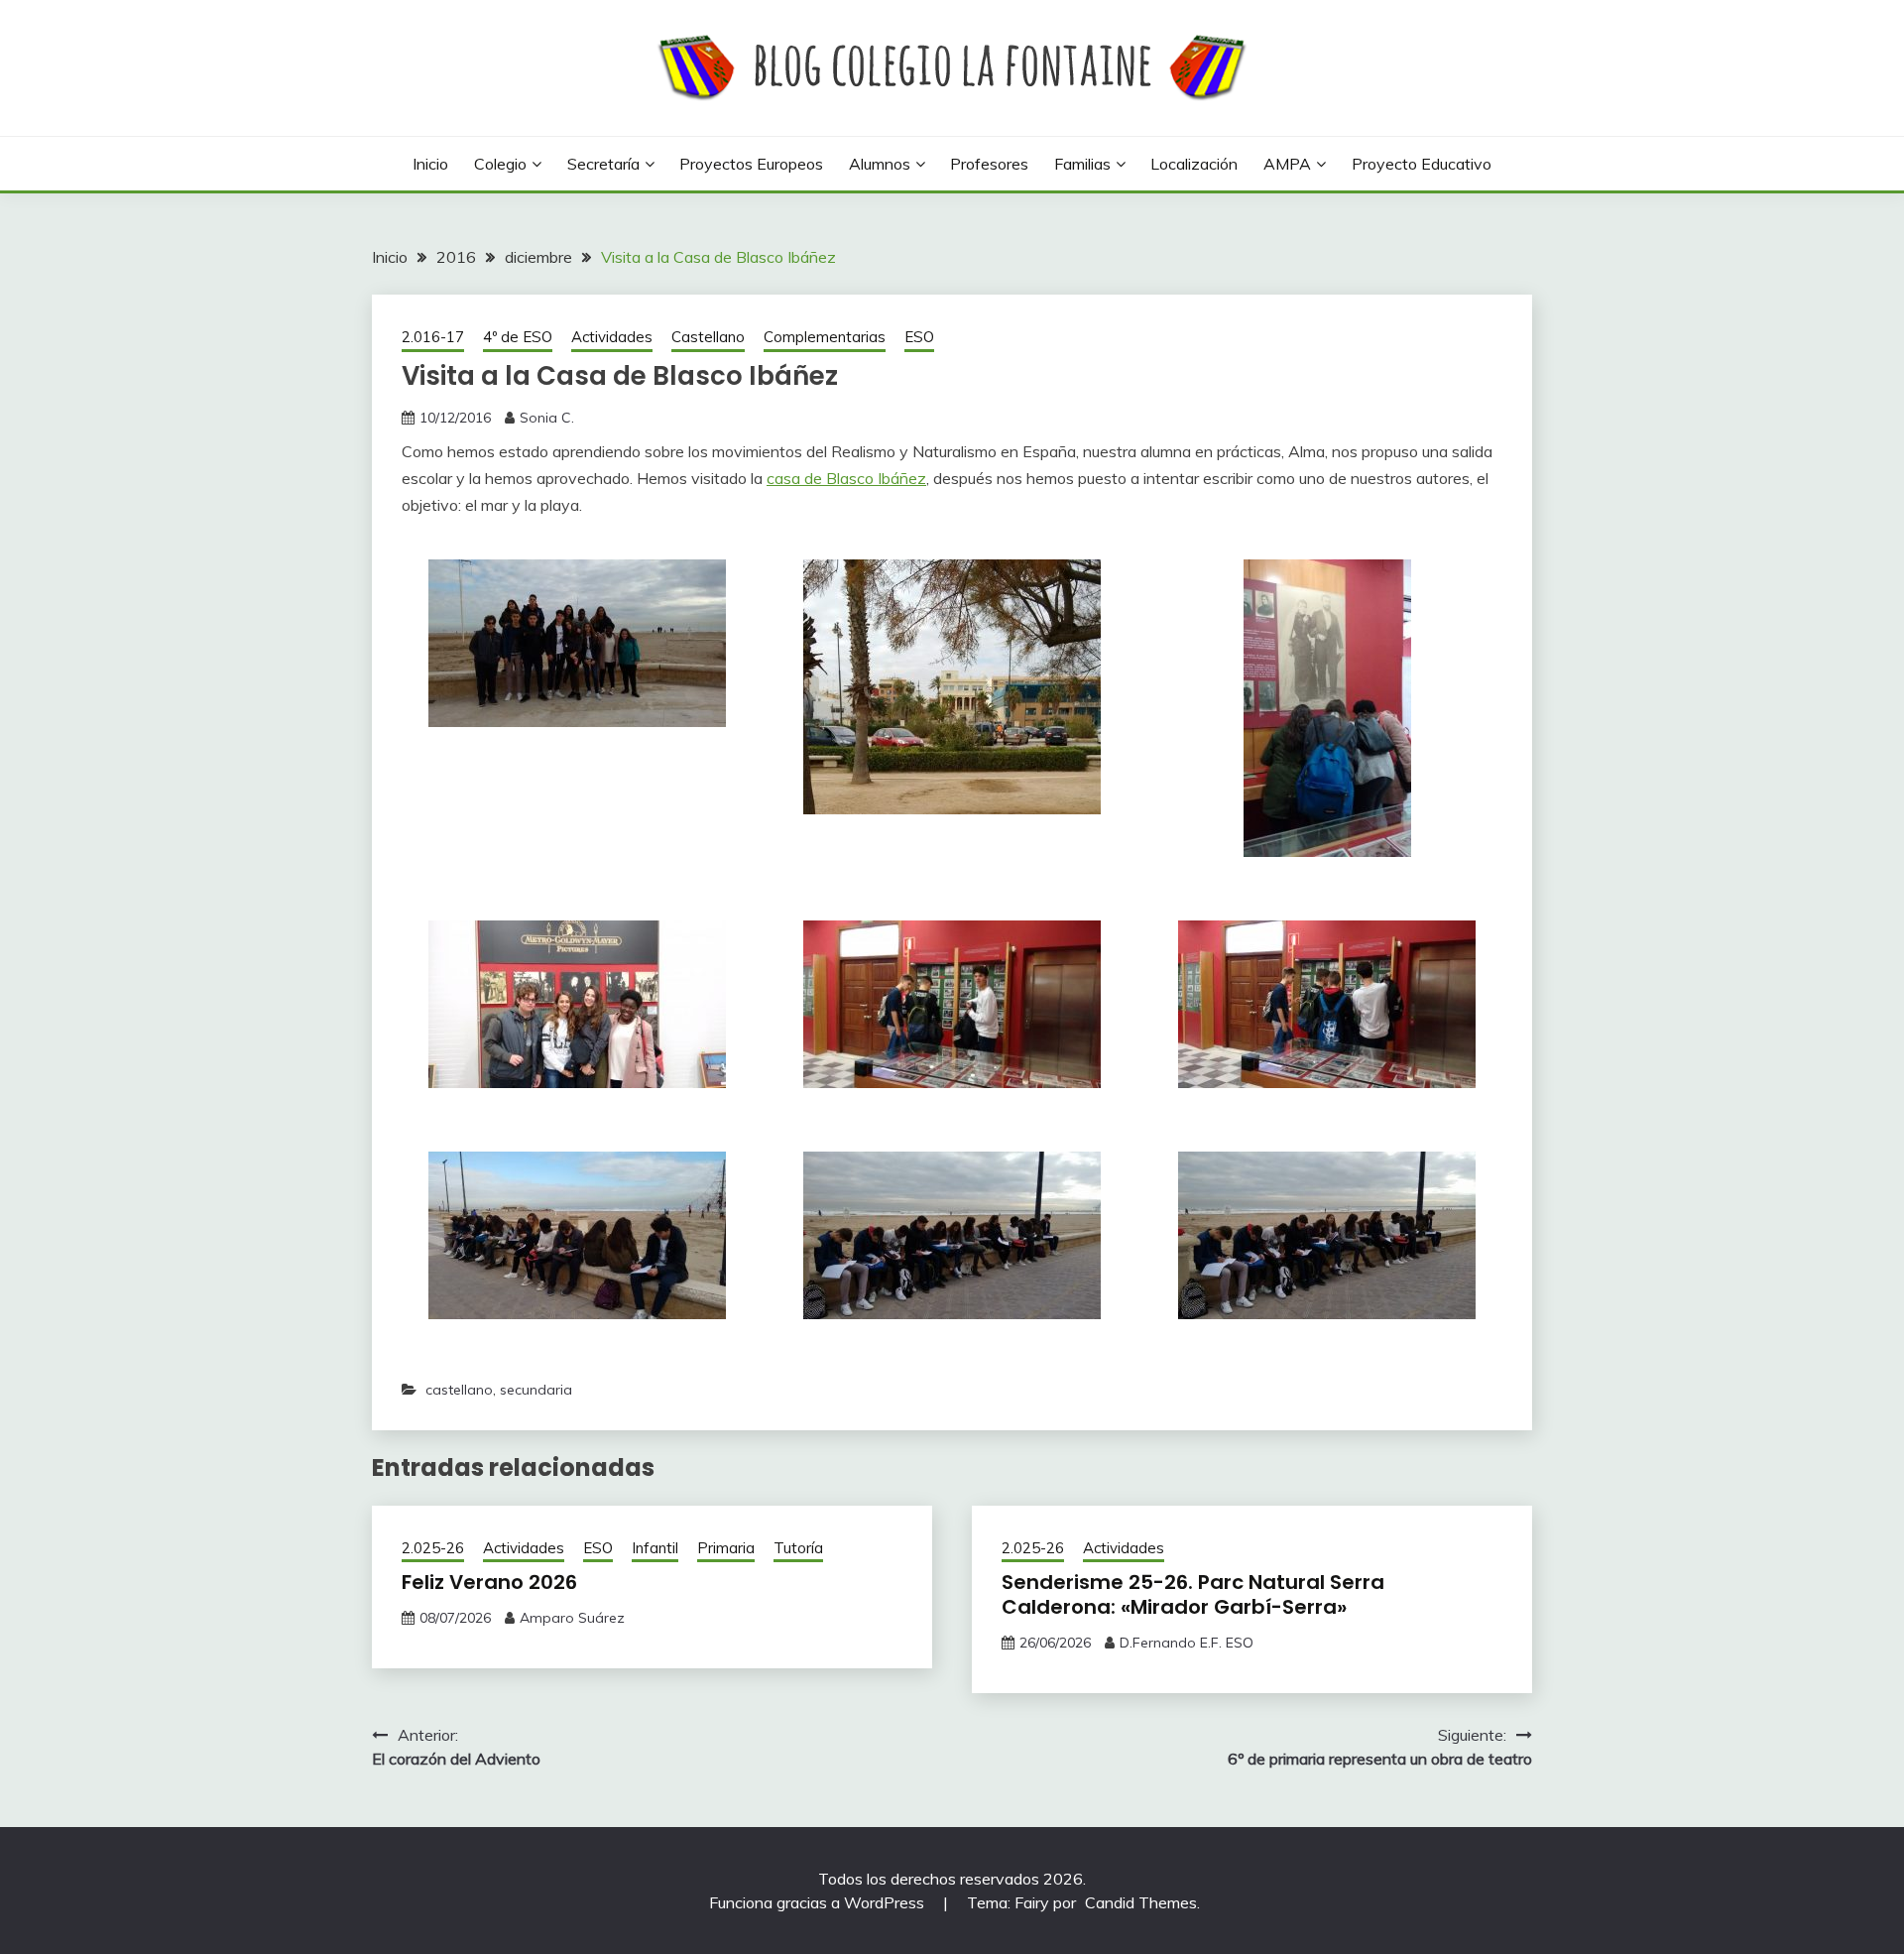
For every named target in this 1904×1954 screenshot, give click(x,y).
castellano (459, 1390)
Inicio (430, 164)
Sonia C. (547, 418)
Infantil (655, 1548)
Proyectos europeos (751, 164)
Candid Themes (1141, 1902)
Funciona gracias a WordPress (819, 1902)
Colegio (500, 164)
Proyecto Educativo (1422, 164)
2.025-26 (433, 1548)
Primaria (726, 1548)
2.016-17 (433, 337)
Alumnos (880, 164)
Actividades (612, 337)
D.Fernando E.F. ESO (1187, 1643)
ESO (919, 337)
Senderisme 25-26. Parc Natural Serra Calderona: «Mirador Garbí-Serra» (1193, 1594)
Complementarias (825, 337)
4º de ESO (518, 337)
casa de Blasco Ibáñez (846, 478)
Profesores (989, 164)
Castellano (708, 337)
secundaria (536, 1390)
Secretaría (603, 164)
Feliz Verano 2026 (489, 1582)
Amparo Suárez (572, 1618)
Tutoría (798, 1548)
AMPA (1287, 164)
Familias (1082, 164)
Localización (1194, 164)
